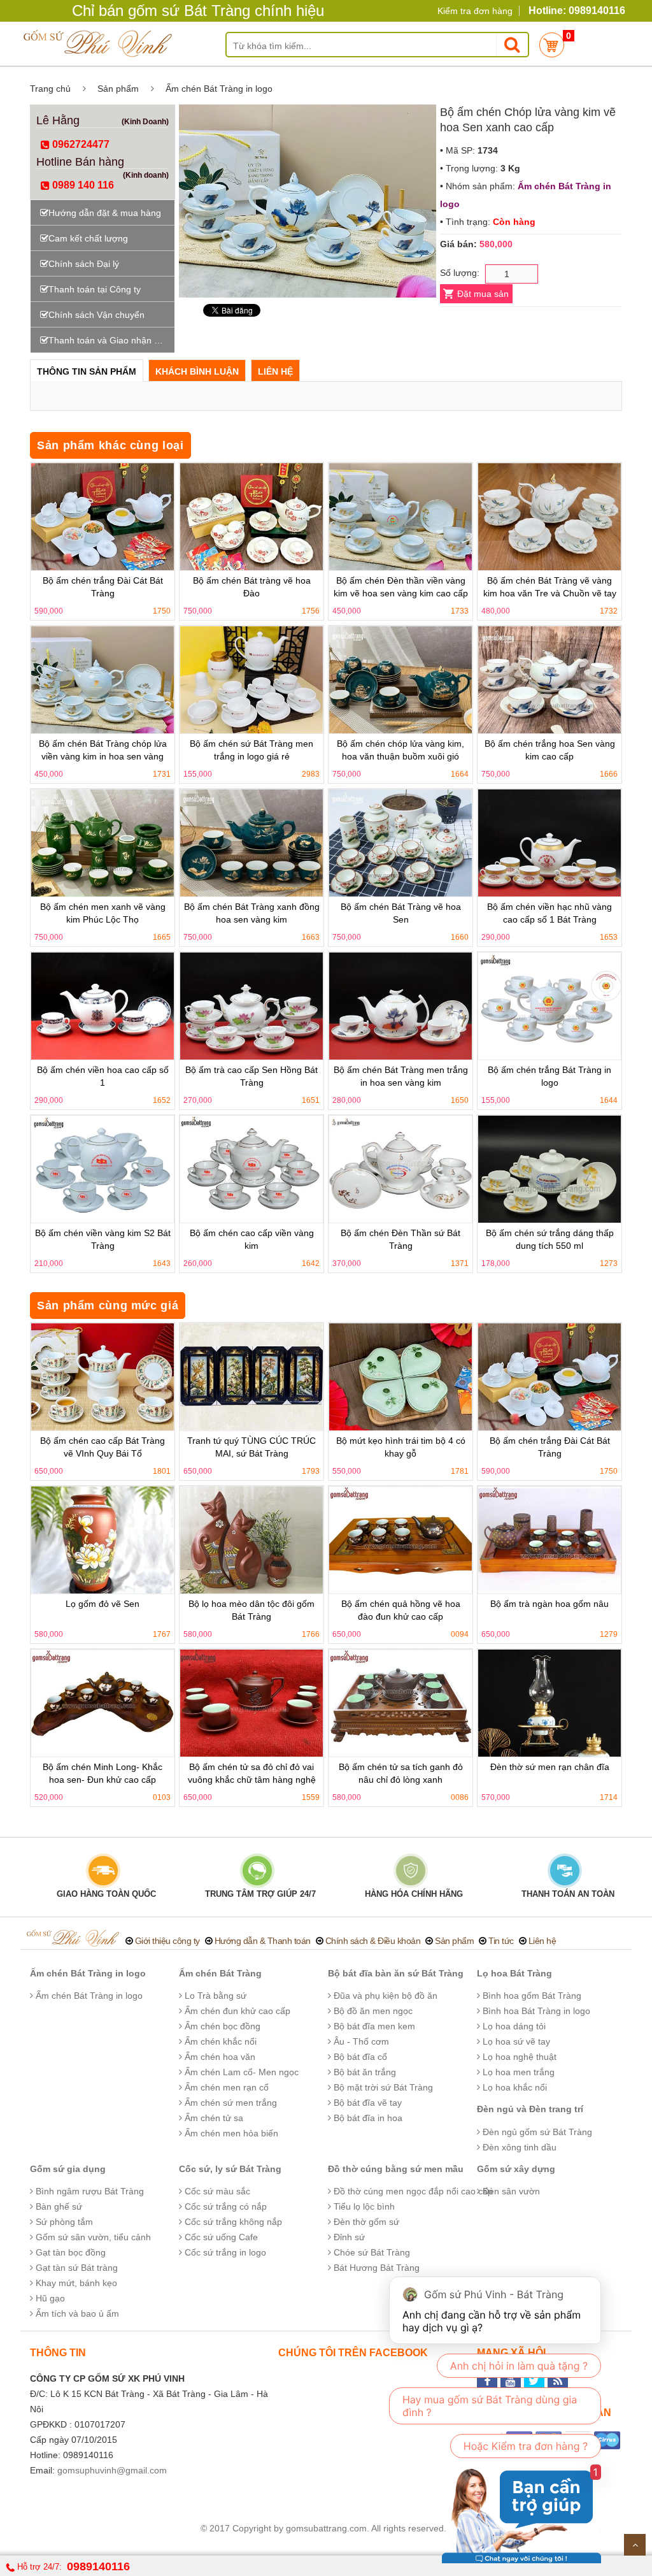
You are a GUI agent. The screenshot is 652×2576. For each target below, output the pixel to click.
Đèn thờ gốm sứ (365, 2222)
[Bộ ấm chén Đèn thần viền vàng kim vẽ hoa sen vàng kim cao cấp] (400, 517)
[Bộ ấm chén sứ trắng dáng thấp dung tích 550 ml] (549, 1169)
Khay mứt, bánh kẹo (75, 2283)
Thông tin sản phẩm (87, 371)
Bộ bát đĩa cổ (359, 2057)
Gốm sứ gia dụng (68, 2169)
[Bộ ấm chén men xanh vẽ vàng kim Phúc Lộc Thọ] (103, 843)
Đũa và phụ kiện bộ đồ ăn (384, 1996)
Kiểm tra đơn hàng (475, 11)
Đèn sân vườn (510, 2191)
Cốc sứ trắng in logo (224, 2252)
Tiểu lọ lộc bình (363, 2206)
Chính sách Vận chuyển (96, 315)
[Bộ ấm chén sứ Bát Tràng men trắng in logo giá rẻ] (252, 680)
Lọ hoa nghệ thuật (518, 2057)
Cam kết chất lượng (88, 238)
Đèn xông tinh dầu (518, 2147)
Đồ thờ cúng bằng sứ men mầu (396, 2169)
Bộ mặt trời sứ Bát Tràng (382, 2087)
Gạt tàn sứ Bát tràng (75, 2268)
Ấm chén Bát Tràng (220, 1973)
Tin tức (501, 1941)
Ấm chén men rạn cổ (225, 2087)
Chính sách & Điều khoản (373, 1941)
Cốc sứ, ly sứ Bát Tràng (230, 2169)
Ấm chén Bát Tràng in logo (219, 89)
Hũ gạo (49, 2298)
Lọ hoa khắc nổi (514, 2087)
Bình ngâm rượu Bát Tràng (89, 2191)
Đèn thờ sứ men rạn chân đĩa (550, 1767)
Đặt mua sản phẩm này (482, 296)
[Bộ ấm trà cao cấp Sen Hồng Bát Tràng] (252, 1006)
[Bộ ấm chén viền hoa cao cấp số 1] (103, 1006)
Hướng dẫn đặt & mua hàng (105, 213)
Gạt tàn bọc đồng (69, 2252)
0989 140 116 (82, 185)
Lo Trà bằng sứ (214, 1996)
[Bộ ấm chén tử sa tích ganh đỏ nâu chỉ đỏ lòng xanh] (400, 1703)
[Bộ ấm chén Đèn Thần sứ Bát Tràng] (400, 1169)
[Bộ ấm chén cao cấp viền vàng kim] (252, 1169)
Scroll (635, 2545)
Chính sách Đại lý (84, 264)
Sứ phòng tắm (63, 2222)
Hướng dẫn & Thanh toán (263, 1941)
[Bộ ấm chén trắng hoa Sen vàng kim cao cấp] (549, 680)
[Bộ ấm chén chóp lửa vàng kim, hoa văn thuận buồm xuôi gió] (400, 680)
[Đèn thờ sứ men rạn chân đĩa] (549, 1703)
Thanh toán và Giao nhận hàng (111, 340)
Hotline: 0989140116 (577, 11)
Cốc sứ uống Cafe (220, 2237)
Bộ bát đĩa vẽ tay (366, 2103)
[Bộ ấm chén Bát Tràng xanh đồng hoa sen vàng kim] (252, 843)
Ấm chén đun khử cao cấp (236, 2011)
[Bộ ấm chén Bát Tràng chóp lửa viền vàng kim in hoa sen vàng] (103, 680)
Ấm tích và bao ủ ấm (76, 2313)
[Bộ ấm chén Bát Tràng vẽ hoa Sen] (400, 843)
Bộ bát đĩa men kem (373, 2026)
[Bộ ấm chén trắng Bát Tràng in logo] (549, 1006)
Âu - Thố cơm (360, 2041)
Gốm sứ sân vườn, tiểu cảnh (92, 2237)
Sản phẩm (118, 89)
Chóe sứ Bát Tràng (371, 2252)
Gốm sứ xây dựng (516, 2169)
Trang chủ (50, 89)
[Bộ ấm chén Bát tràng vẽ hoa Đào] (252, 517)
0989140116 (98, 2566)
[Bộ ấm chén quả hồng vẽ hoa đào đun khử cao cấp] (400, 1540)
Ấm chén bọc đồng (221, 2026)
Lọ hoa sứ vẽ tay (515, 2041)
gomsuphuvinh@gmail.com (112, 2470)
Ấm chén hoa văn (219, 2057)
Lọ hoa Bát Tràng (514, 1973)
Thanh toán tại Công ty (95, 289)
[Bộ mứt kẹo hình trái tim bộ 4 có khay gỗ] (400, 1377)
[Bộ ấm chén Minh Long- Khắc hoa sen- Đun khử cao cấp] (103, 1703)
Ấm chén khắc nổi (219, 2041)
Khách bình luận (197, 371)
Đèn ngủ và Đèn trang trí (530, 2109)
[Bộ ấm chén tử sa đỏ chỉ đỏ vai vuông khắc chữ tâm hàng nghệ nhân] (252, 1703)
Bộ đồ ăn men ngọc (372, 2011)
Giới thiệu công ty (167, 1941)
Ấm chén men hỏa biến (230, 2133)
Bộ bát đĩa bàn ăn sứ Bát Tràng (396, 1973)
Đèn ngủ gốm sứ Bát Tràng (536, 2132)
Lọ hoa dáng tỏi (513, 2026)
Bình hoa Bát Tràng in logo (535, 2011)
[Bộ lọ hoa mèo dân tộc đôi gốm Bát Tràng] (252, 1540)
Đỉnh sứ (348, 2237)
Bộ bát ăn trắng (364, 2072)
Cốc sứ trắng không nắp (232, 2222)
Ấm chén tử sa (213, 2118)
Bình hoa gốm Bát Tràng (531, 1996)
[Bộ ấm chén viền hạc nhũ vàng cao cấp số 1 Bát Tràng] (549, 843)
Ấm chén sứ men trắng (230, 2103)
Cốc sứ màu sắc (216, 2191)
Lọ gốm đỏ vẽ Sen (103, 1604)
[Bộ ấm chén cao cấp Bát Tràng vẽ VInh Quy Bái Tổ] (103, 1377)
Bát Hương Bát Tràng (375, 2268)
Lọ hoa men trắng (517, 2072)
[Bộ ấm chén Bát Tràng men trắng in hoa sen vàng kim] (400, 1006)
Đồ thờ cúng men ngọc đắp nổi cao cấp (412, 2191)
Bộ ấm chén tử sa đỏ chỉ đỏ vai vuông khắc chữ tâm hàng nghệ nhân (252, 1780)
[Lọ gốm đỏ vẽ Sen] (103, 1540)
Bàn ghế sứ (58, 2206)
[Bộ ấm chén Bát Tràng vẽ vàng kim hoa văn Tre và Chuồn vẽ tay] (549, 517)
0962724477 (80, 144)
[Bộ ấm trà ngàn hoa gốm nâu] (549, 1540)
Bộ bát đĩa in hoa (367, 2118)
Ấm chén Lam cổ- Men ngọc (240, 2072)
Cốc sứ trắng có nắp (224, 2206)
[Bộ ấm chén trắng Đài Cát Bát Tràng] (103, 517)
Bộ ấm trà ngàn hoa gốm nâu (549, 1604)
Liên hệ (275, 371)
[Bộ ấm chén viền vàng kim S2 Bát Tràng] (103, 1169)
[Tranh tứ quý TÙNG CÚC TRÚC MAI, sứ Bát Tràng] (252, 1377)
